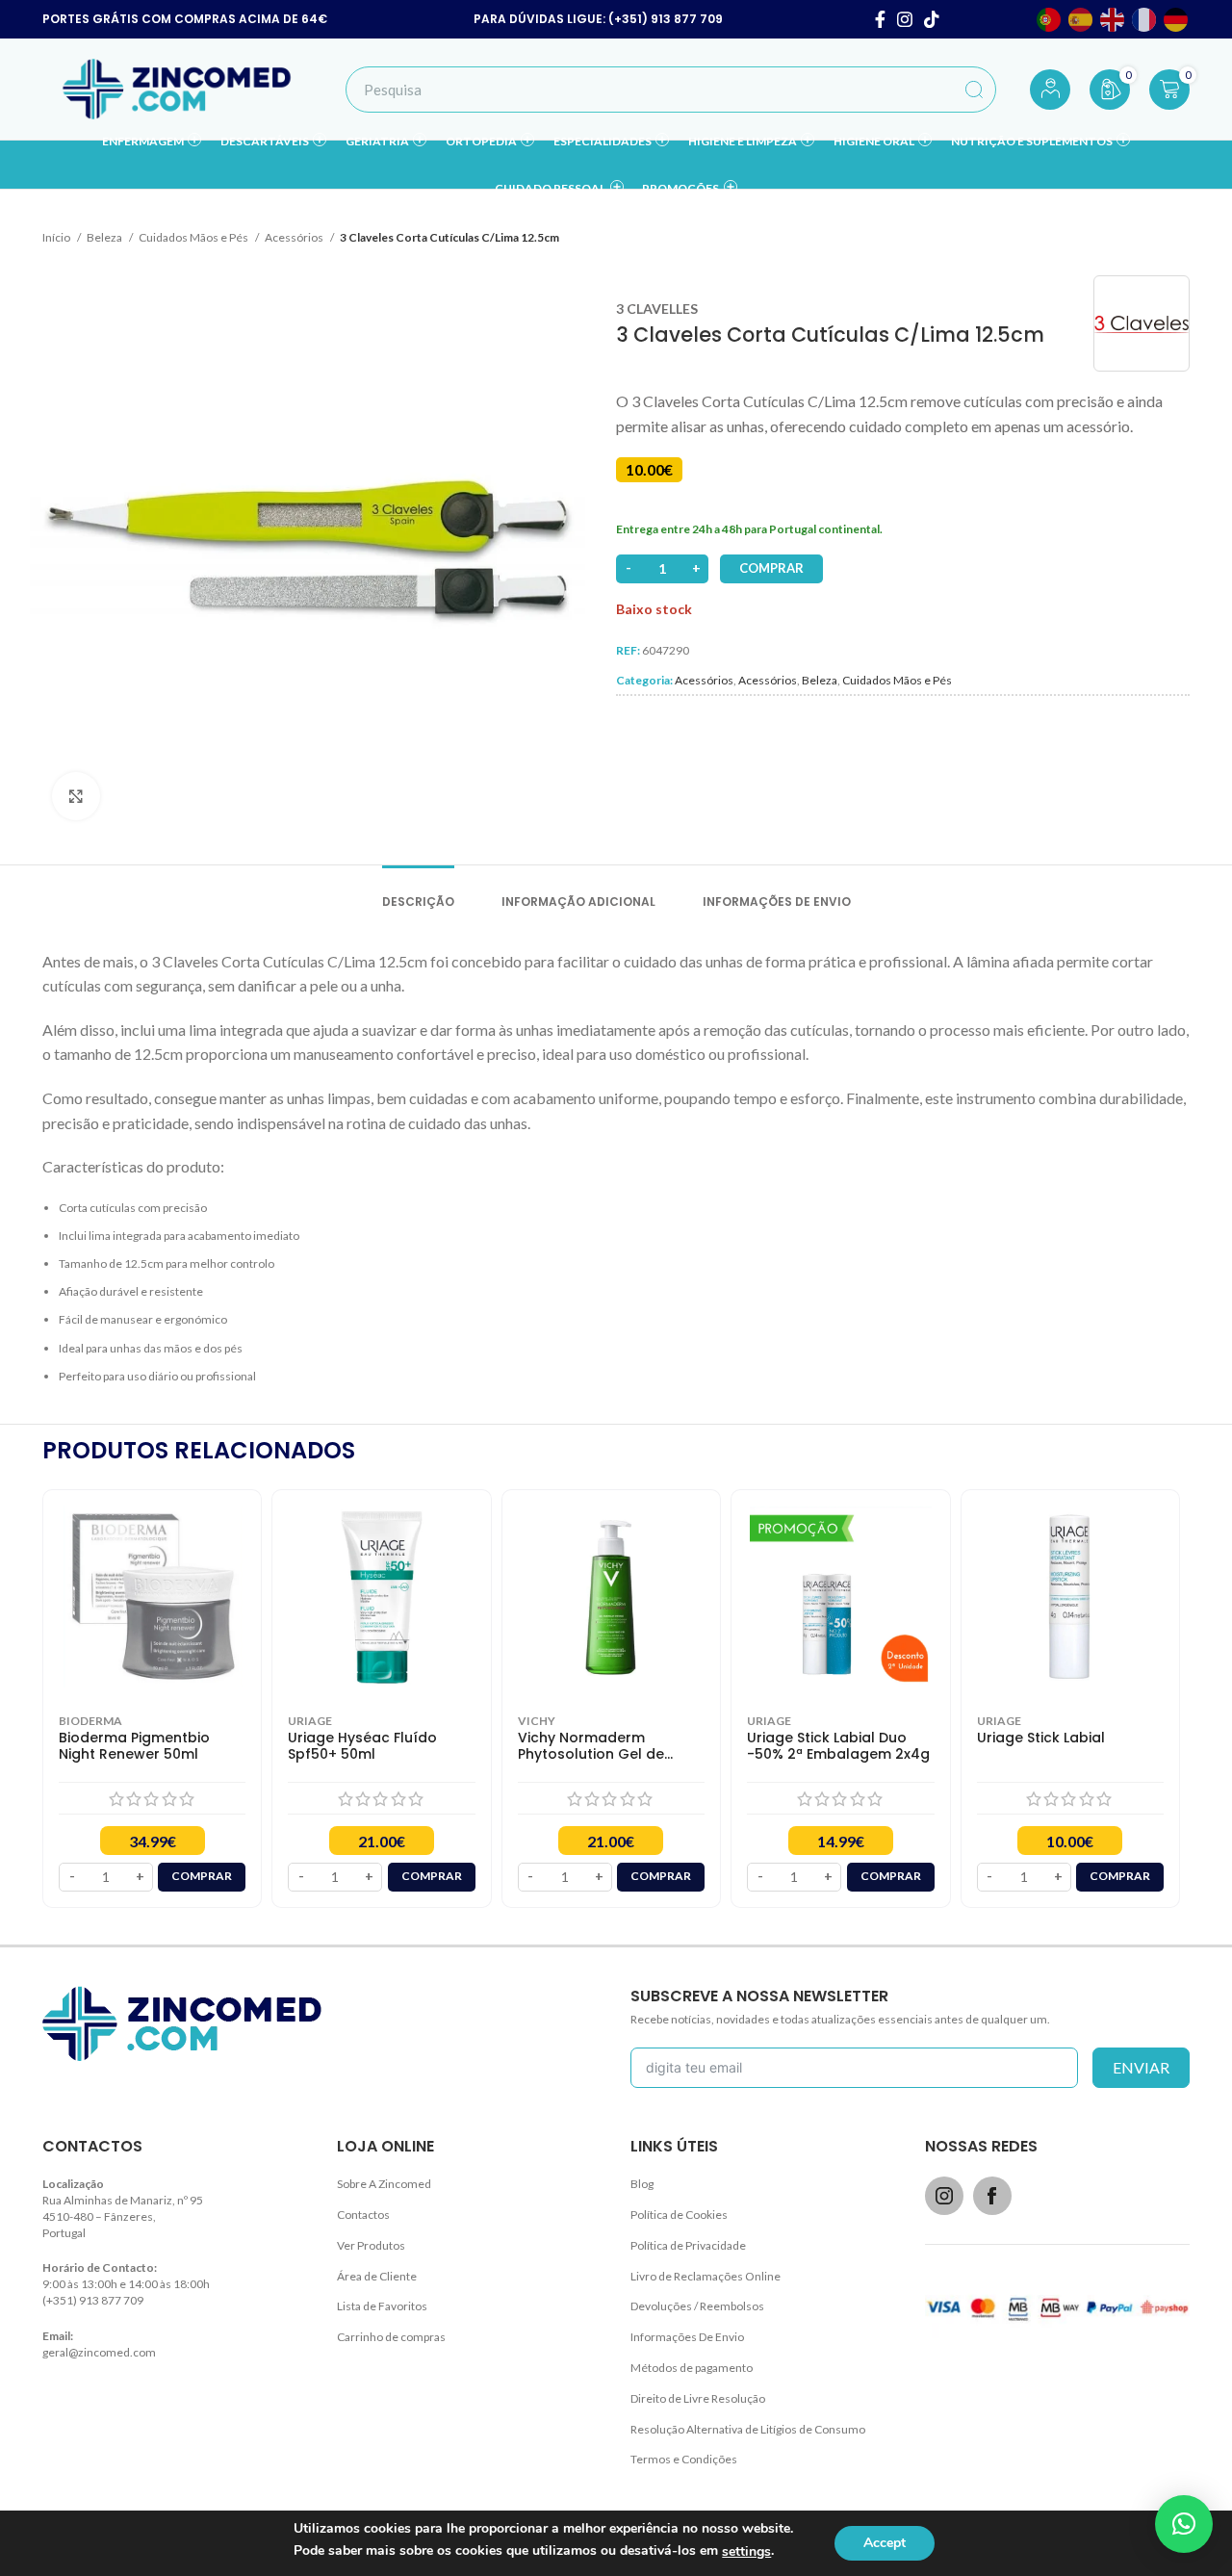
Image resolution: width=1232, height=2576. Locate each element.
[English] (1113, 20)
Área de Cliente (377, 2276)
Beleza (105, 237)
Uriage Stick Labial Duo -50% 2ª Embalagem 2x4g (838, 1746)
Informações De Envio (687, 2337)
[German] (1177, 20)
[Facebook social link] (880, 19)
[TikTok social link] (932, 19)
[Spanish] (1081, 20)
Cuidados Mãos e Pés (194, 237)
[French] (1145, 20)
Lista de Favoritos (382, 2306)
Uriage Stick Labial (1041, 1738)
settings (746, 2551)
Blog (642, 2184)
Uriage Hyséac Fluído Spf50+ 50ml (362, 1746)
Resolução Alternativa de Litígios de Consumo (748, 2429)
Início (57, 237)
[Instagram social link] (905, 19)
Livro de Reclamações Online (706, 2276)
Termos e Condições (684, 2459)
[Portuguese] (1050, 20)
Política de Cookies (679, 2215)
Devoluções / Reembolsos (697, 2306)
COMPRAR (771, 568)
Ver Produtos (371, 2245)
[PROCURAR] (974, 90)
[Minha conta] (1050, 90)
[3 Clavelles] (1142, 323)
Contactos (363, 2215)
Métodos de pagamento (692, 2368)
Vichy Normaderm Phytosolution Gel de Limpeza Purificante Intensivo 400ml (591, 1746)
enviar (1141, 2067)
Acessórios (295, 237)
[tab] (418, 892)
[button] (1184, 2524)
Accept (885, 2543)
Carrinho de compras (391, 2337)
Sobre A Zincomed (384, 2184)
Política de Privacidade (688, 2245)
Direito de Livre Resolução (698, 2398)
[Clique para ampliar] (76, 796)
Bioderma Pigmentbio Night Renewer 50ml (134, 1746)
